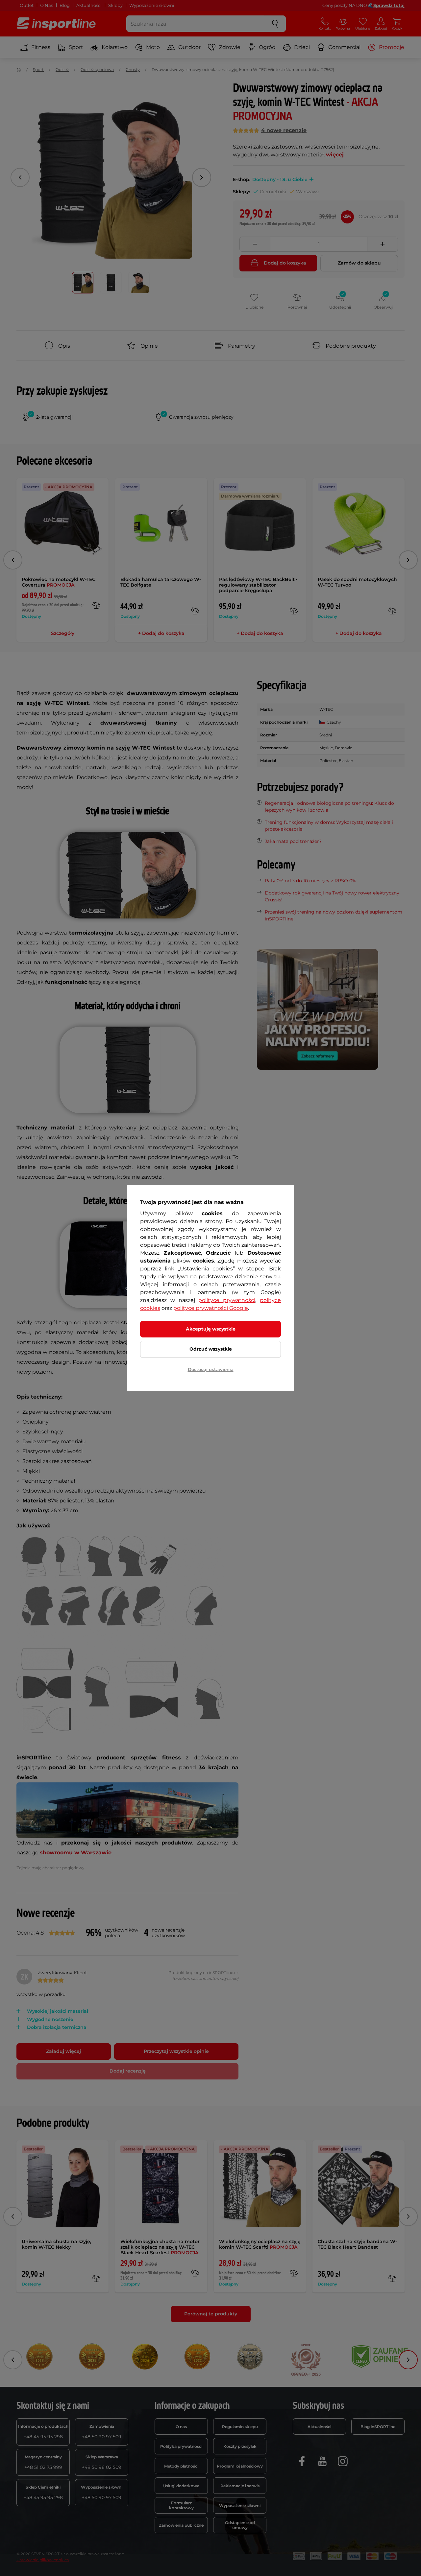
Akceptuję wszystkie (211, 1329)
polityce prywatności (227, 1300)
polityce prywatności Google (211, 1308)
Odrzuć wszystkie (211, 1349)
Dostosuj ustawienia (211, 1369)
